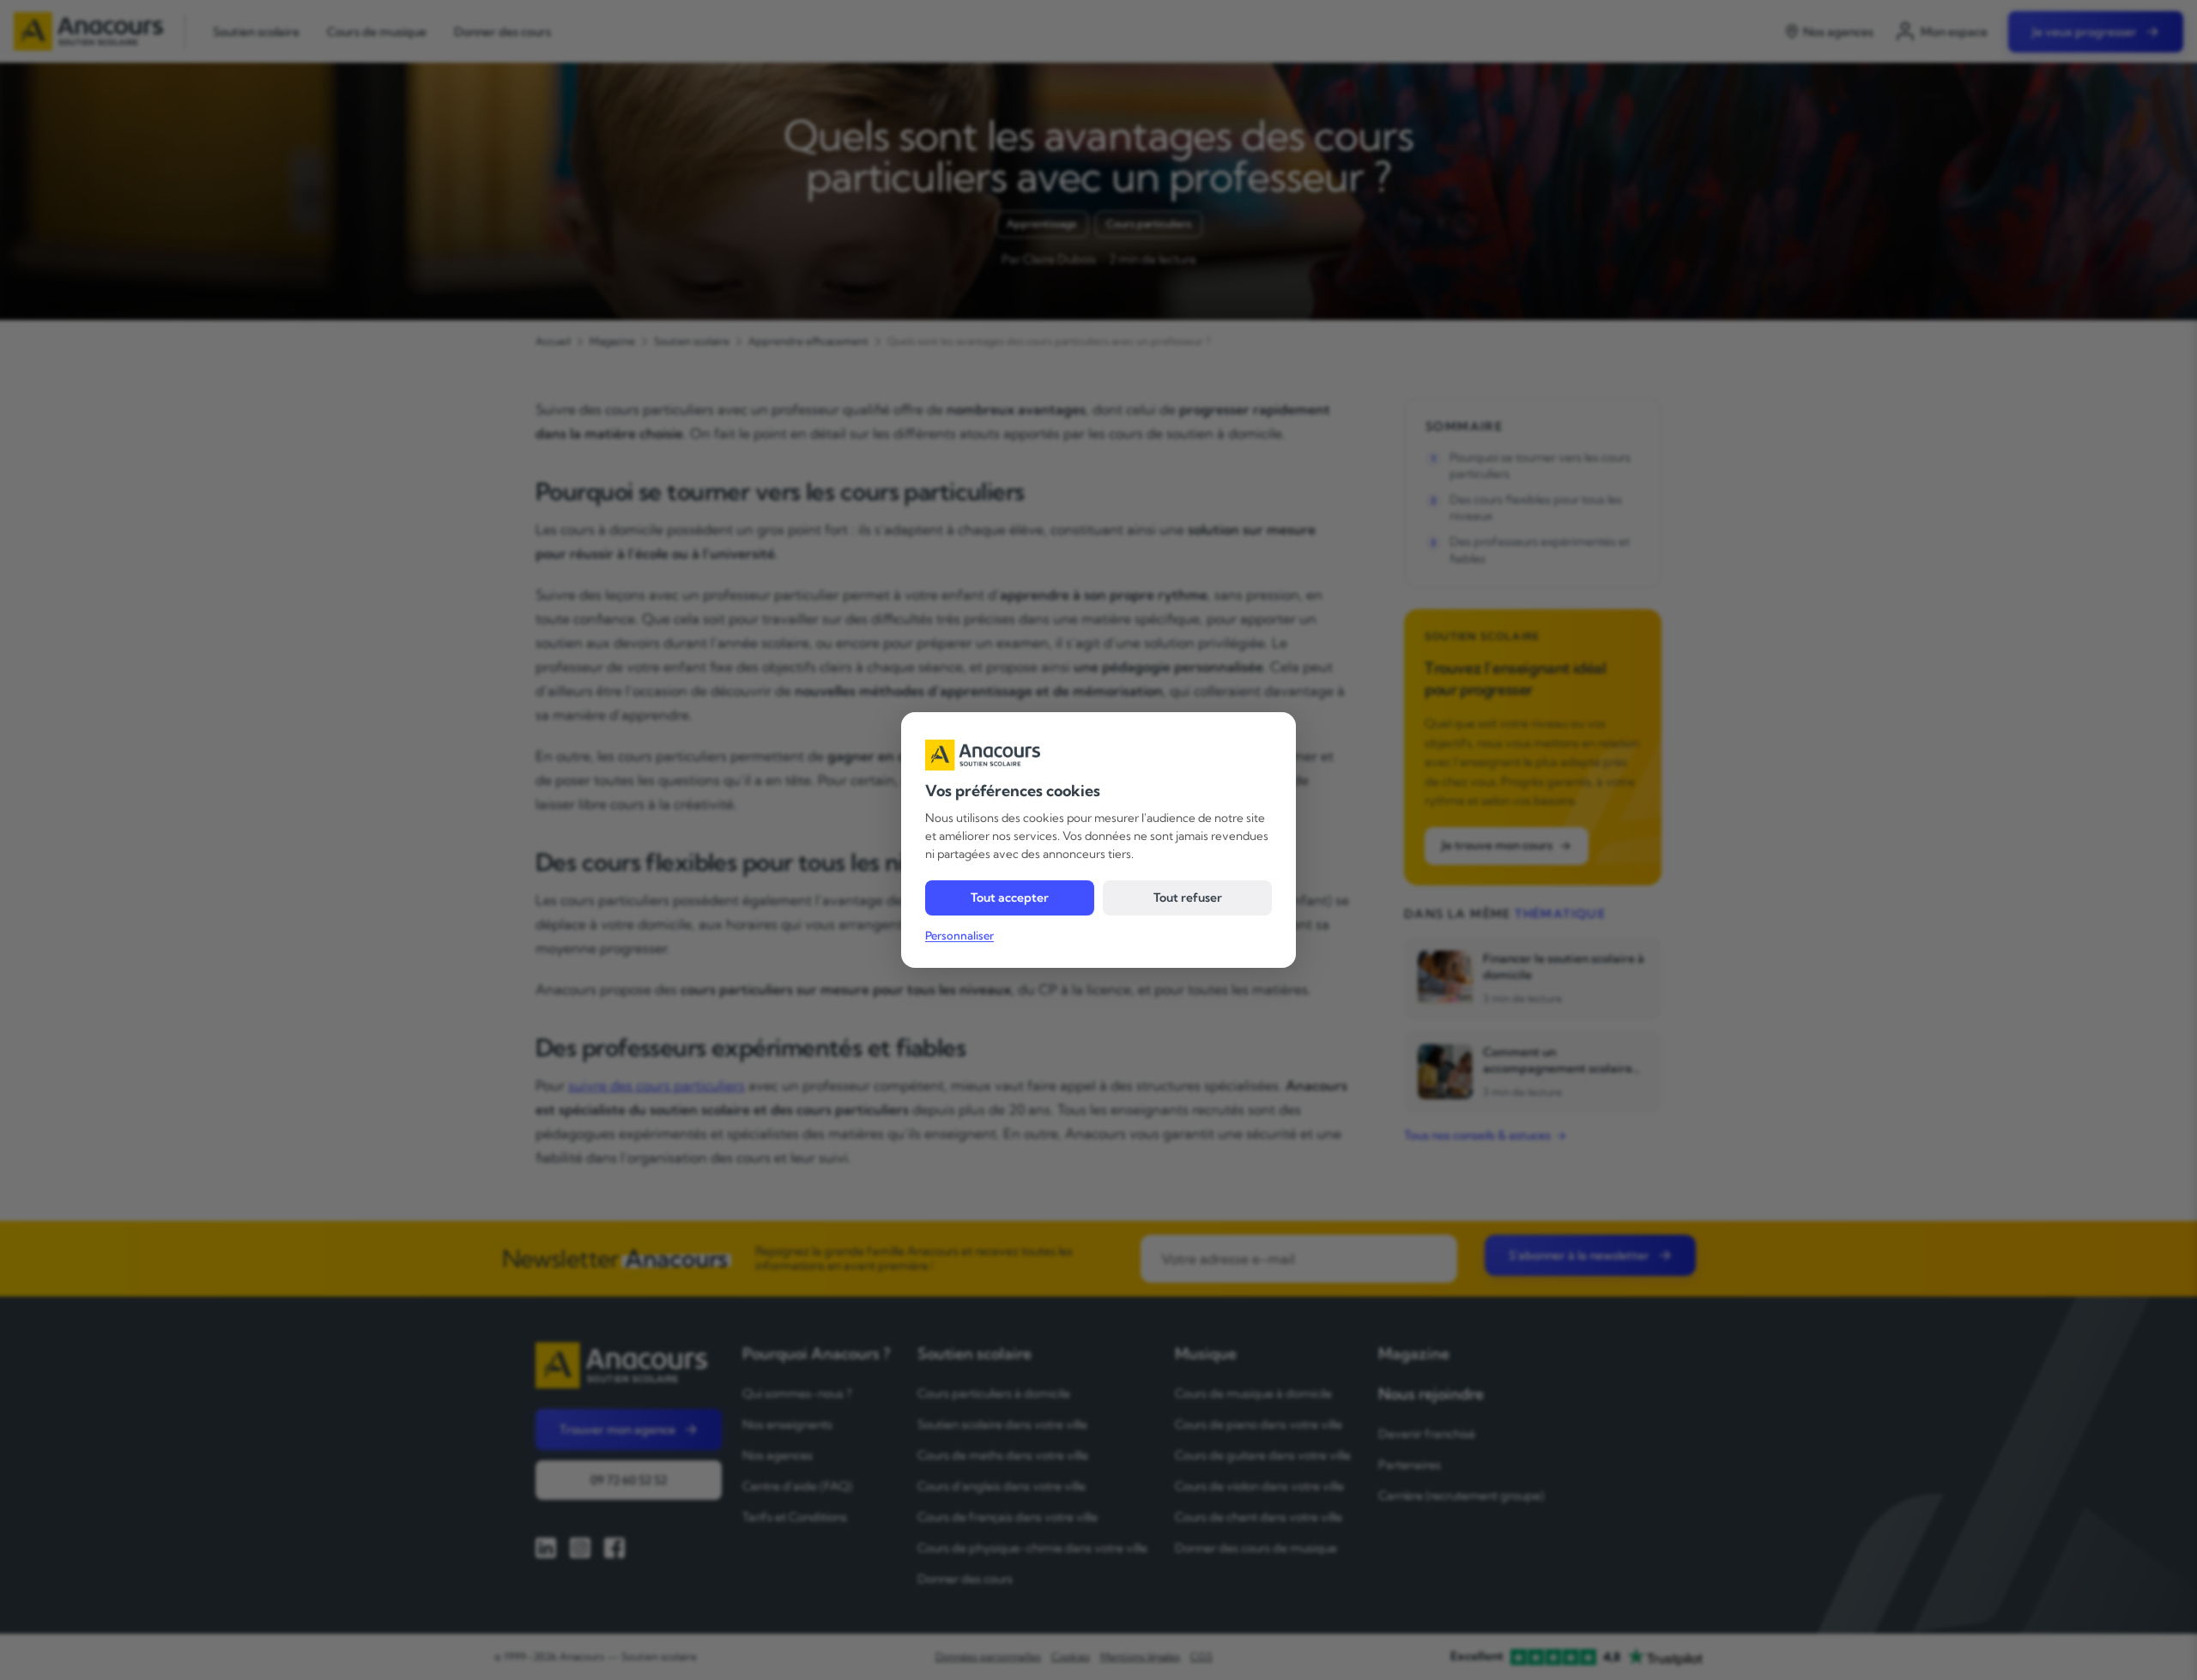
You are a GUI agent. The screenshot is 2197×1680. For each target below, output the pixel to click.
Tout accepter (1010, 897)
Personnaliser (959, 935)
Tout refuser (1188, 897)
